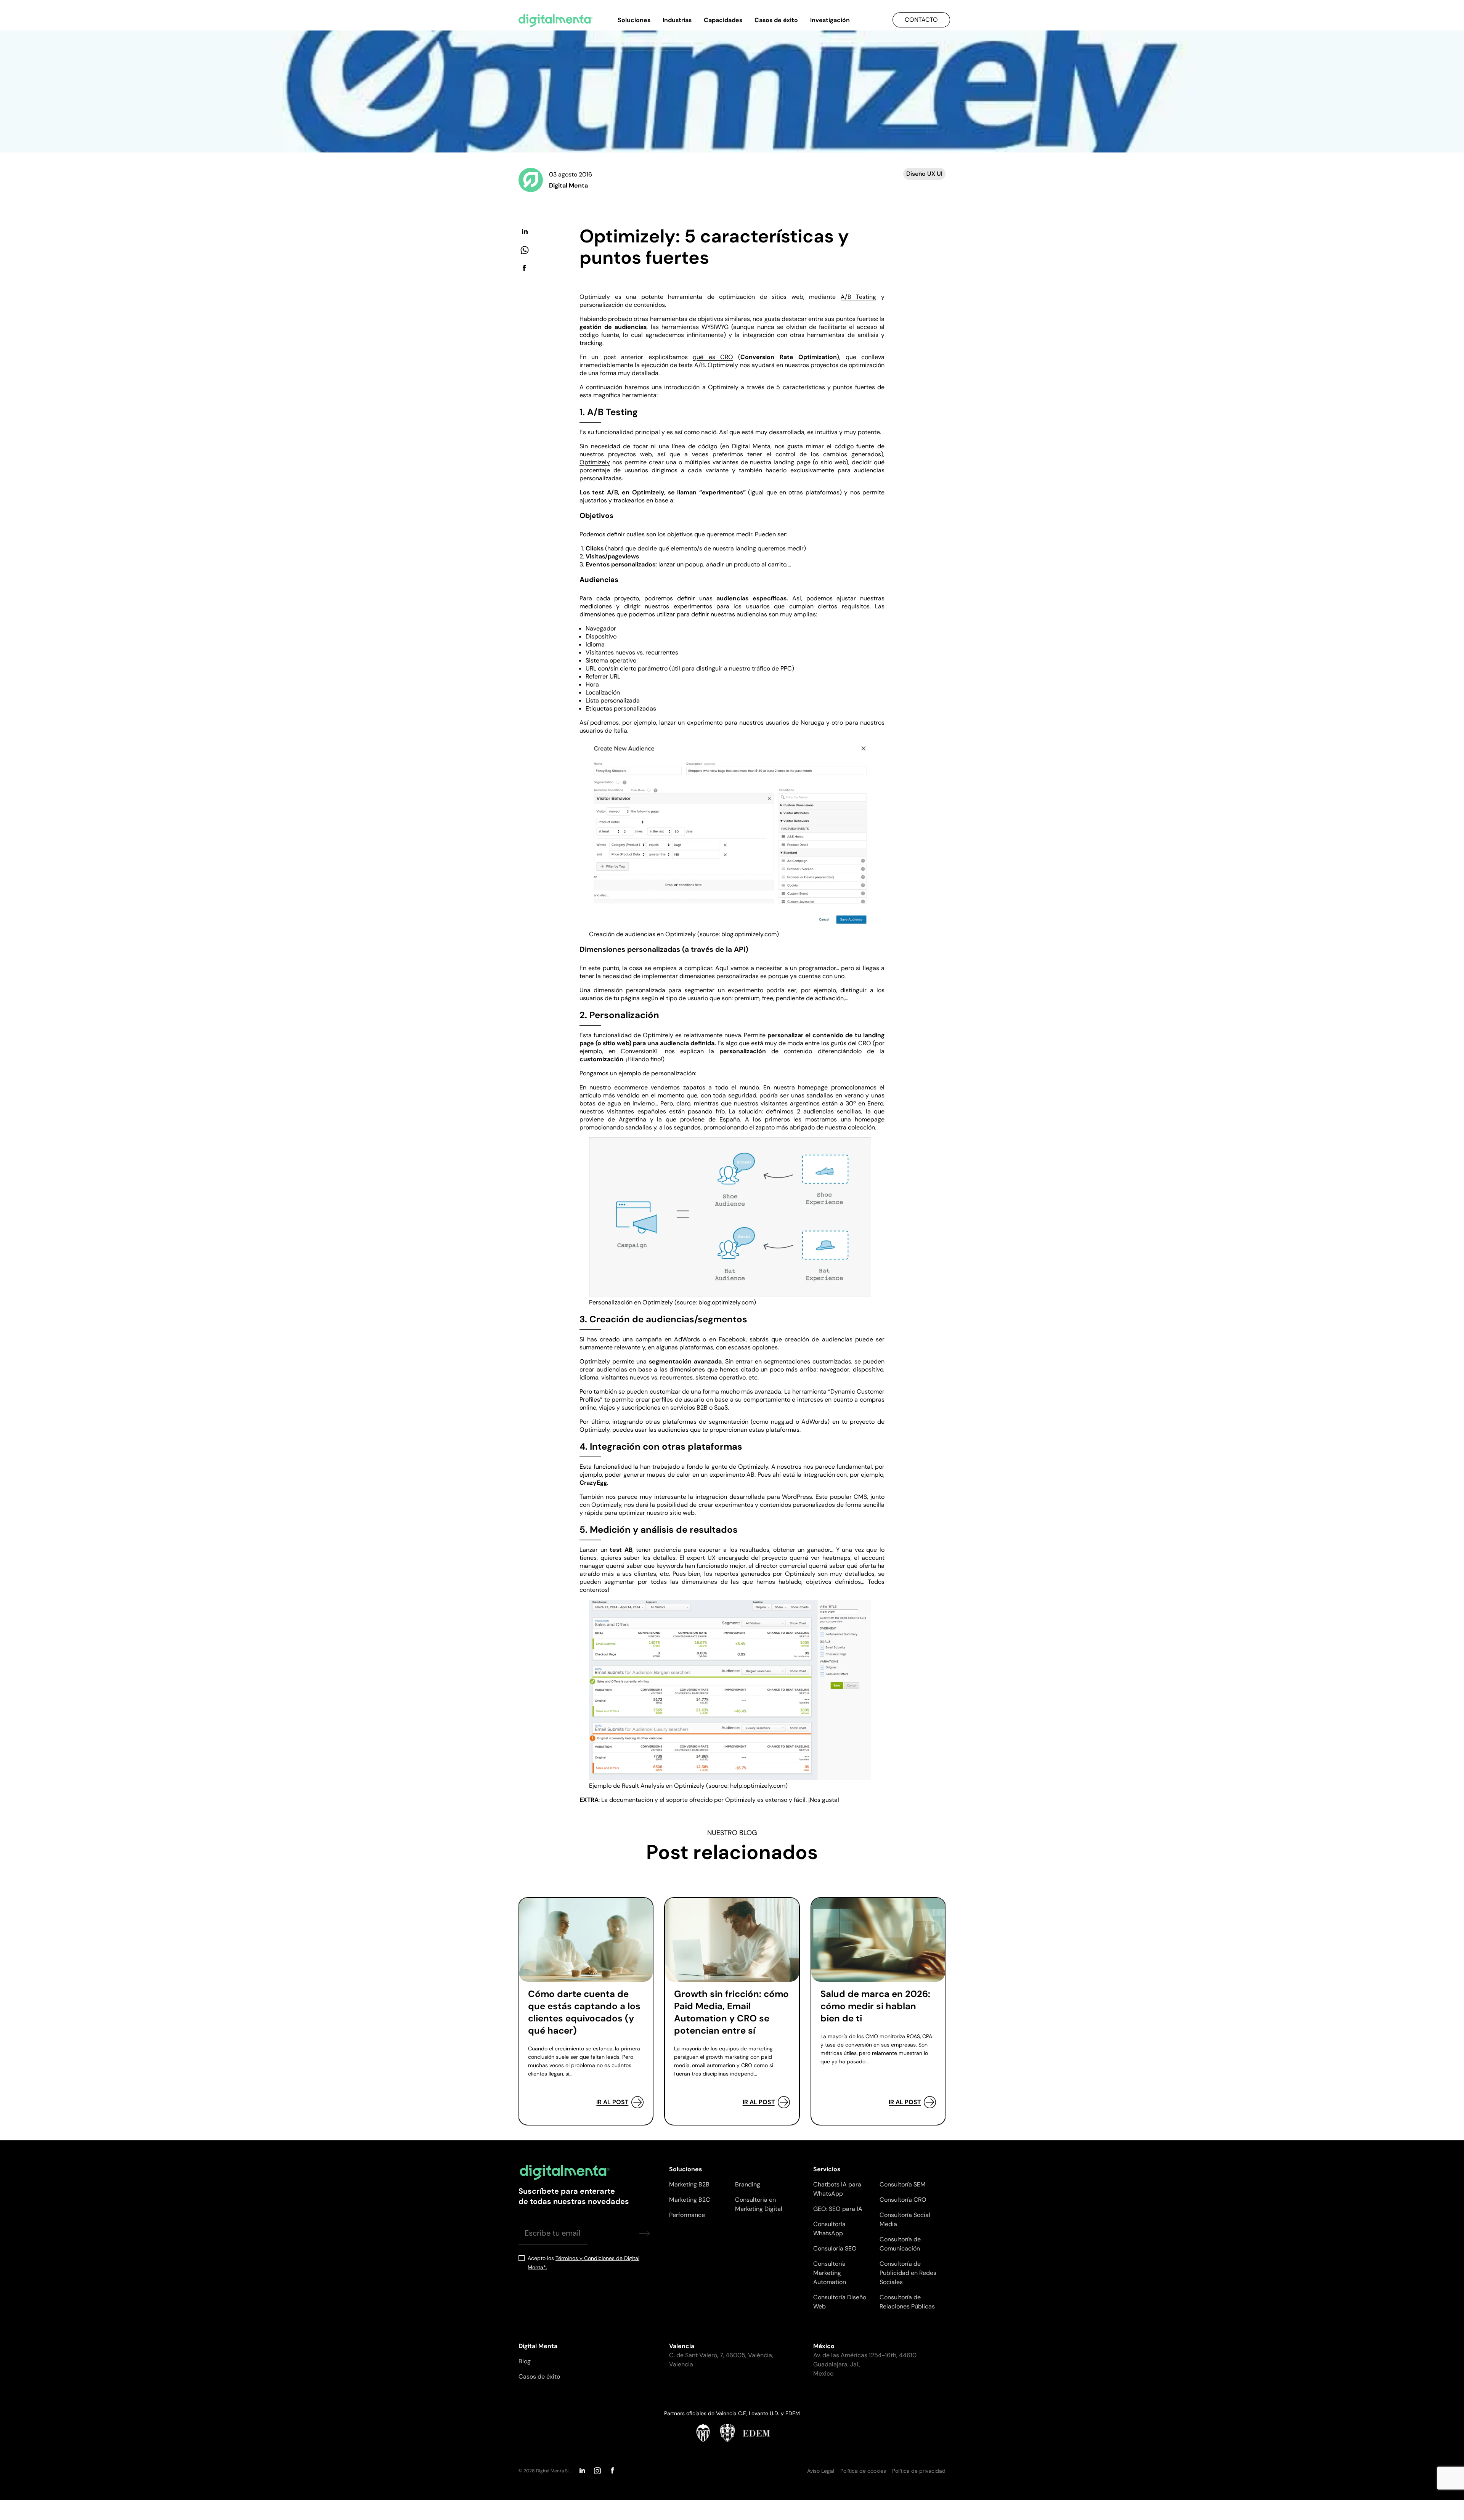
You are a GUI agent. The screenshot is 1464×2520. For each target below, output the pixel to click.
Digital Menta (568, 185)
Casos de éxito (776, 20)
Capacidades (723, 20)
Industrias (677, 20)
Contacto (921, 20)
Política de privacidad (919, 2471)
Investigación (830, 20)
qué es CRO (713, 357)
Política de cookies (863, 2471)
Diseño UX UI (924, 174)
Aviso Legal (821, 2471)
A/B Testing (859, 297)
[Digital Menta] (556, 21)
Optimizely (595, 462)
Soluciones (634, 20)
